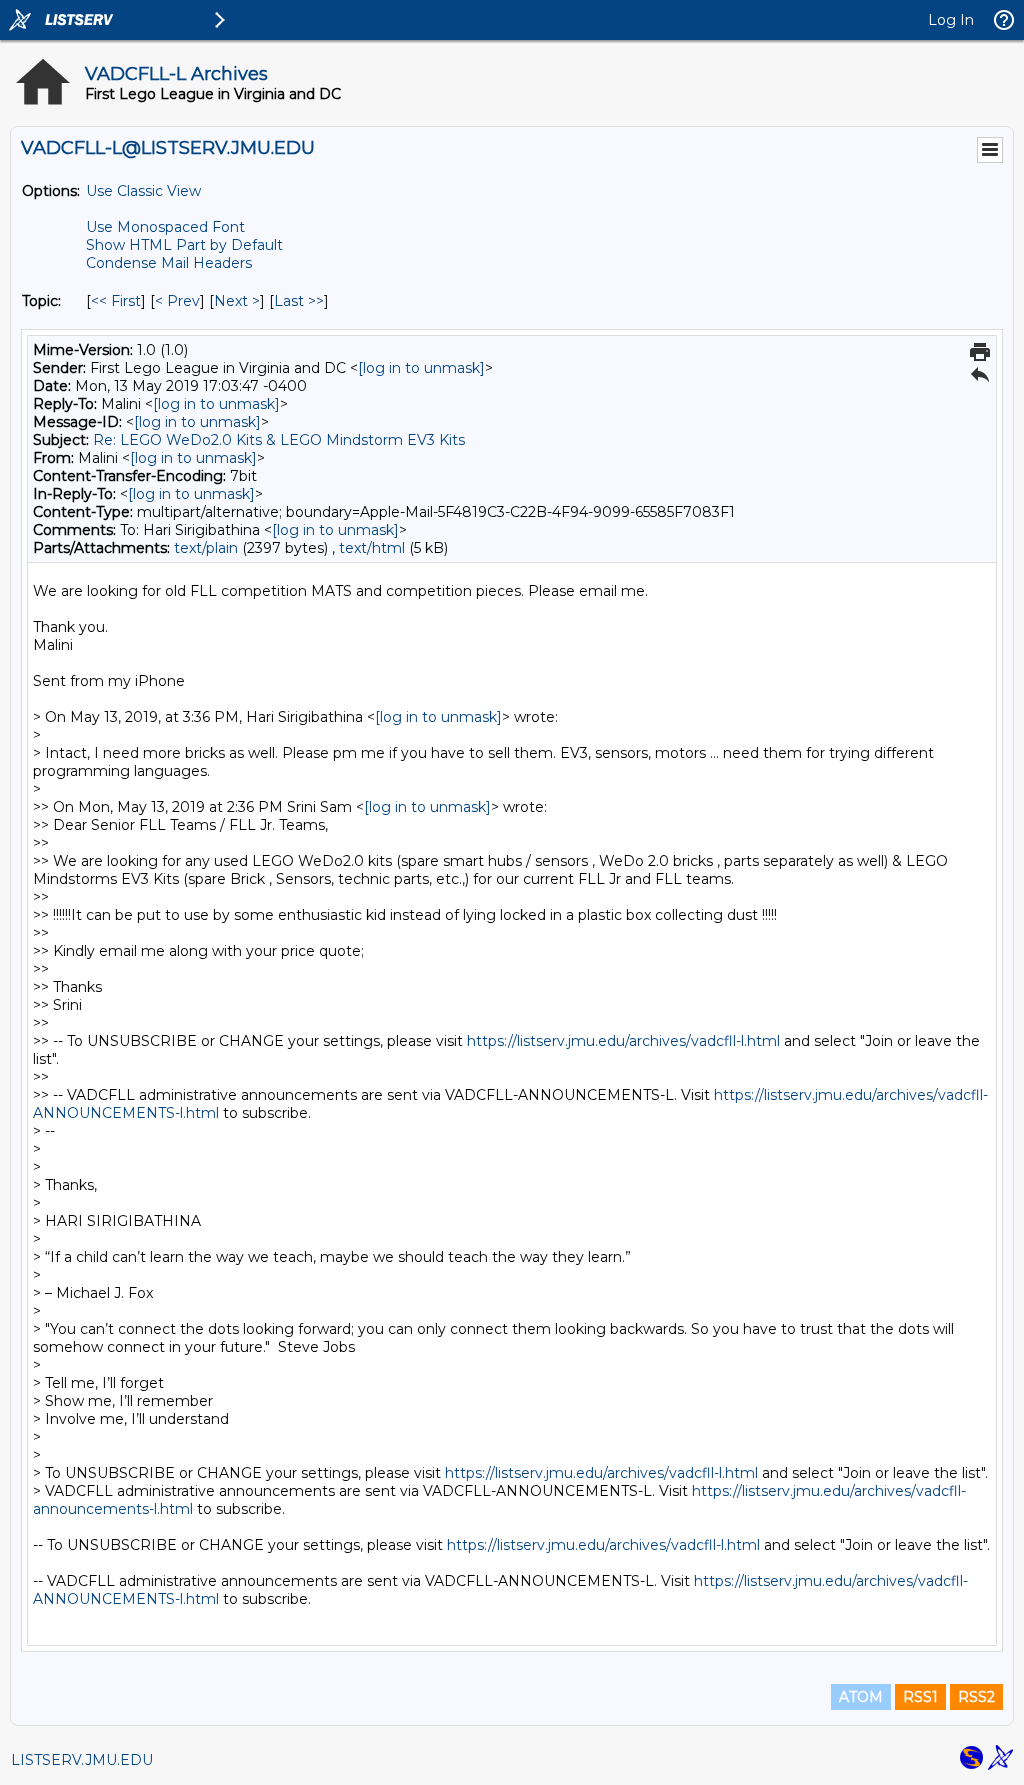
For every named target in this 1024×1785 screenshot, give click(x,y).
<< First (116, 301)
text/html (372, 548)
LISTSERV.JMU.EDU (82, 1760)
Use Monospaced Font (165, 227)
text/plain (206, 548)
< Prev (177, 301)
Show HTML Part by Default (184, 245)
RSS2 (976, 1697)
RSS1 (920, 1697)
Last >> (299, 301)
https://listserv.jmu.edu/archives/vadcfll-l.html (623, 1041)
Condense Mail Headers (169, 263)
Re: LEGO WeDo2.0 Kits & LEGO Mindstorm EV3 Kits (279, 440)
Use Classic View (143, 191)
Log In (951, 20)
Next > (237, 301)
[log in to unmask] (421, 368)
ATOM (861, 1697)
